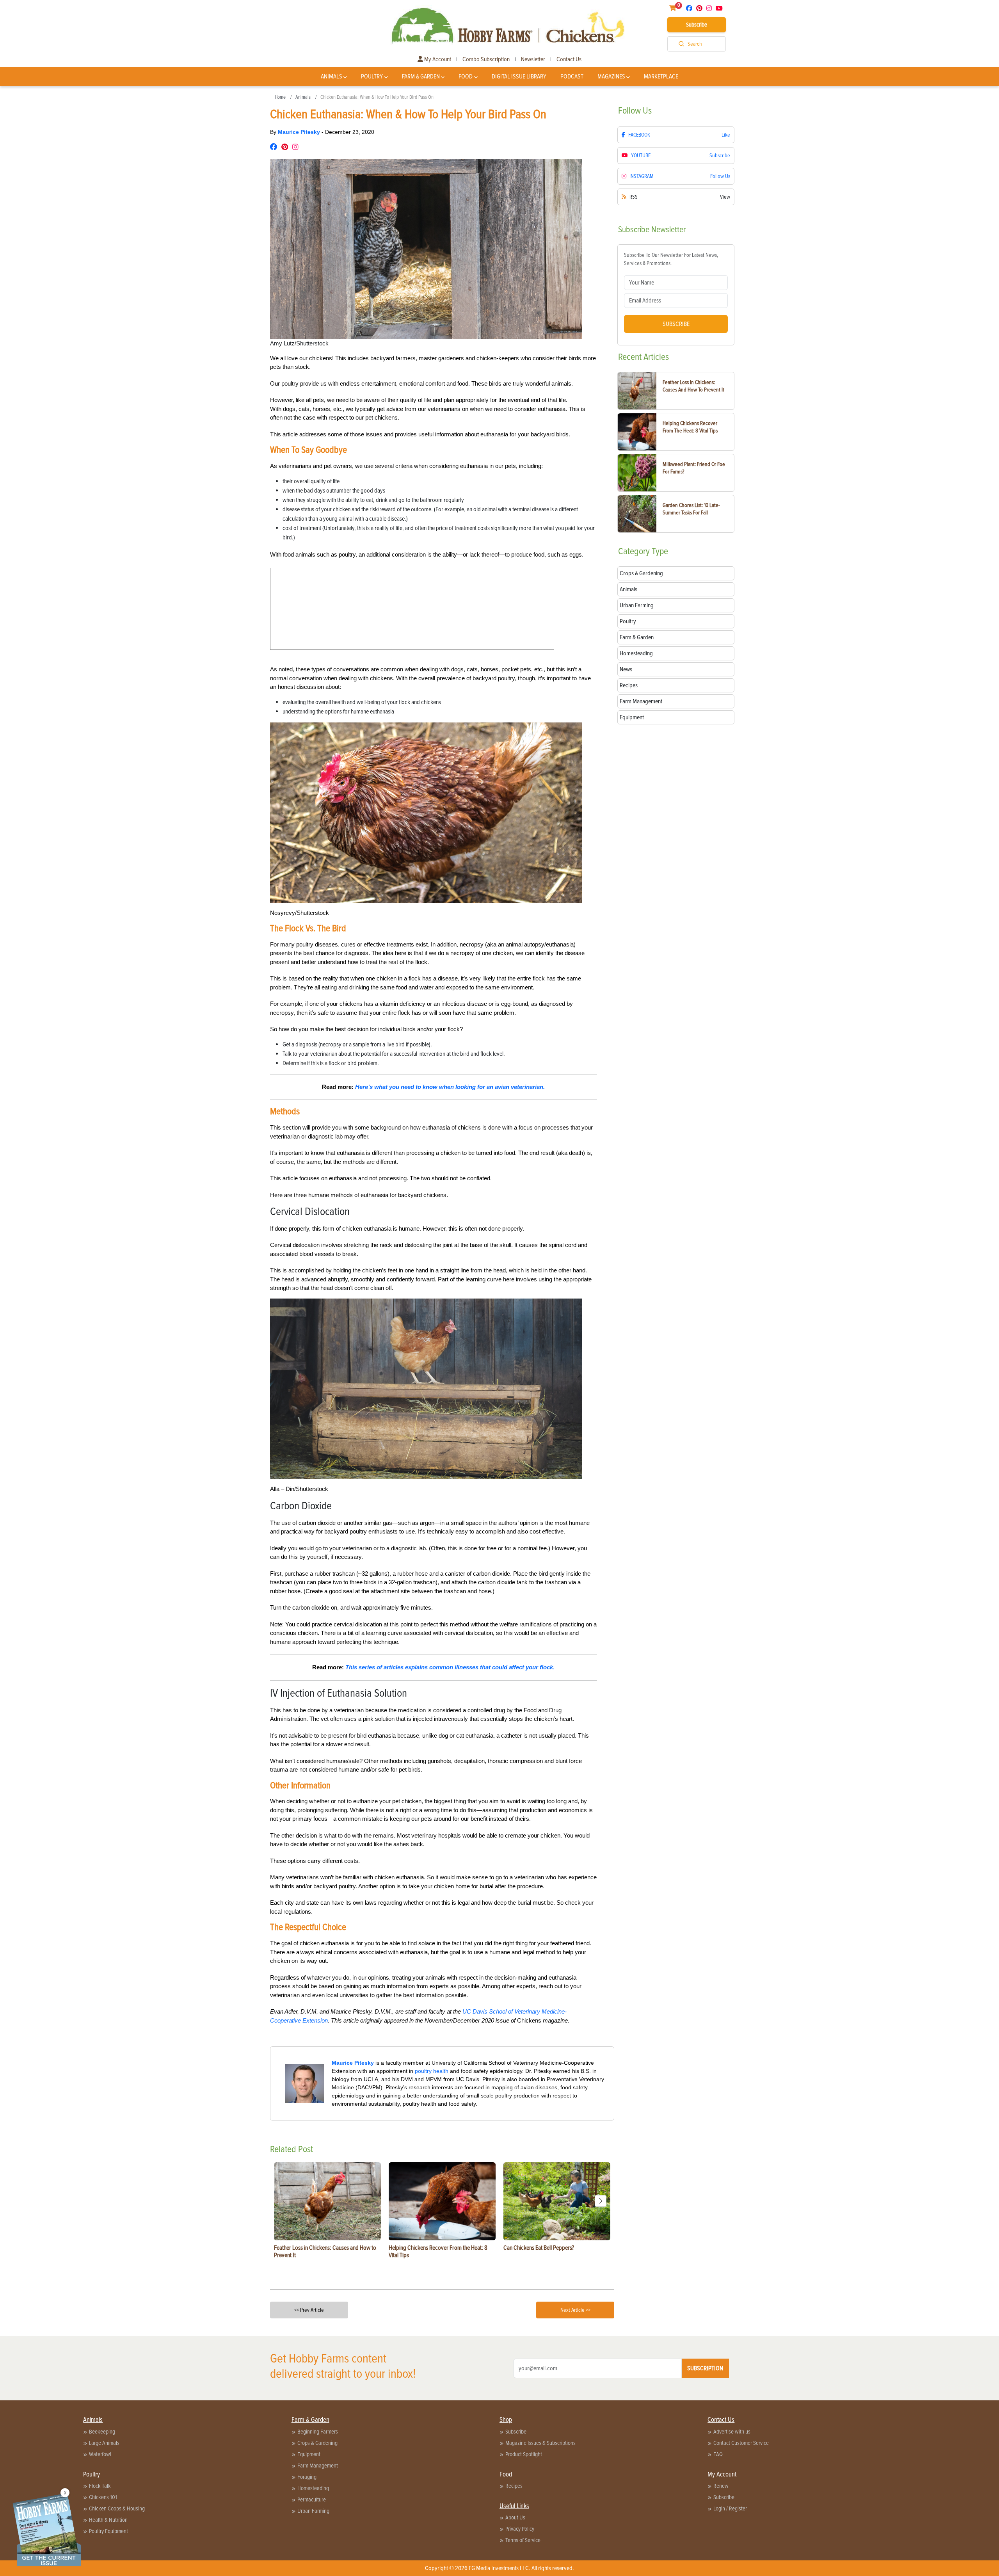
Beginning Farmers (318, 2432)
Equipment (309, 2454)
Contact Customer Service (741, 2443)
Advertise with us (732, 2432)
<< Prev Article (309, 2310)
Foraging (307, 2477)
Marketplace (661, 76)
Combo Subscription (486, 59)
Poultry (372, 76)
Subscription (705, 2368)
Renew (721, 2486)
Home (280, 97)
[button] (601, 2201)
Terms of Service (523, 2540)
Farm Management (318, 2466)
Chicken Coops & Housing (117, 2508)
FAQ (718, 2454)
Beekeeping (102, 2432)
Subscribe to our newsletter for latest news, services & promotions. (671, 259)
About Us (515, 2517)
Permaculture (312, 2500)
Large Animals (104, 2443)
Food (466, 76)
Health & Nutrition (108, 2520)
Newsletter (533, 59)
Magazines (611, 76)
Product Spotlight (524, 2454)
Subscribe (697, 25)
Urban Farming (313, 2511)
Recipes (514, 2486)
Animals (332, 76)
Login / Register (730, 2508)
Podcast (572, 76)
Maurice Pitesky (300, 132)
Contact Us (569, 59)
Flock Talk (100, 2486)
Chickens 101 (103, 2497)
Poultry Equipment (108, 2531)
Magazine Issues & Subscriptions (540, 2443)
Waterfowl (100, 2454)
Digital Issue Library (519, 76)
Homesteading (313, 2488)
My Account (437, 59)
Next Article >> (575, 2310)
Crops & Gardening (317, 2443)
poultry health (432, 2071)
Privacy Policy (520, 2529)
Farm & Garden (421, 76)
